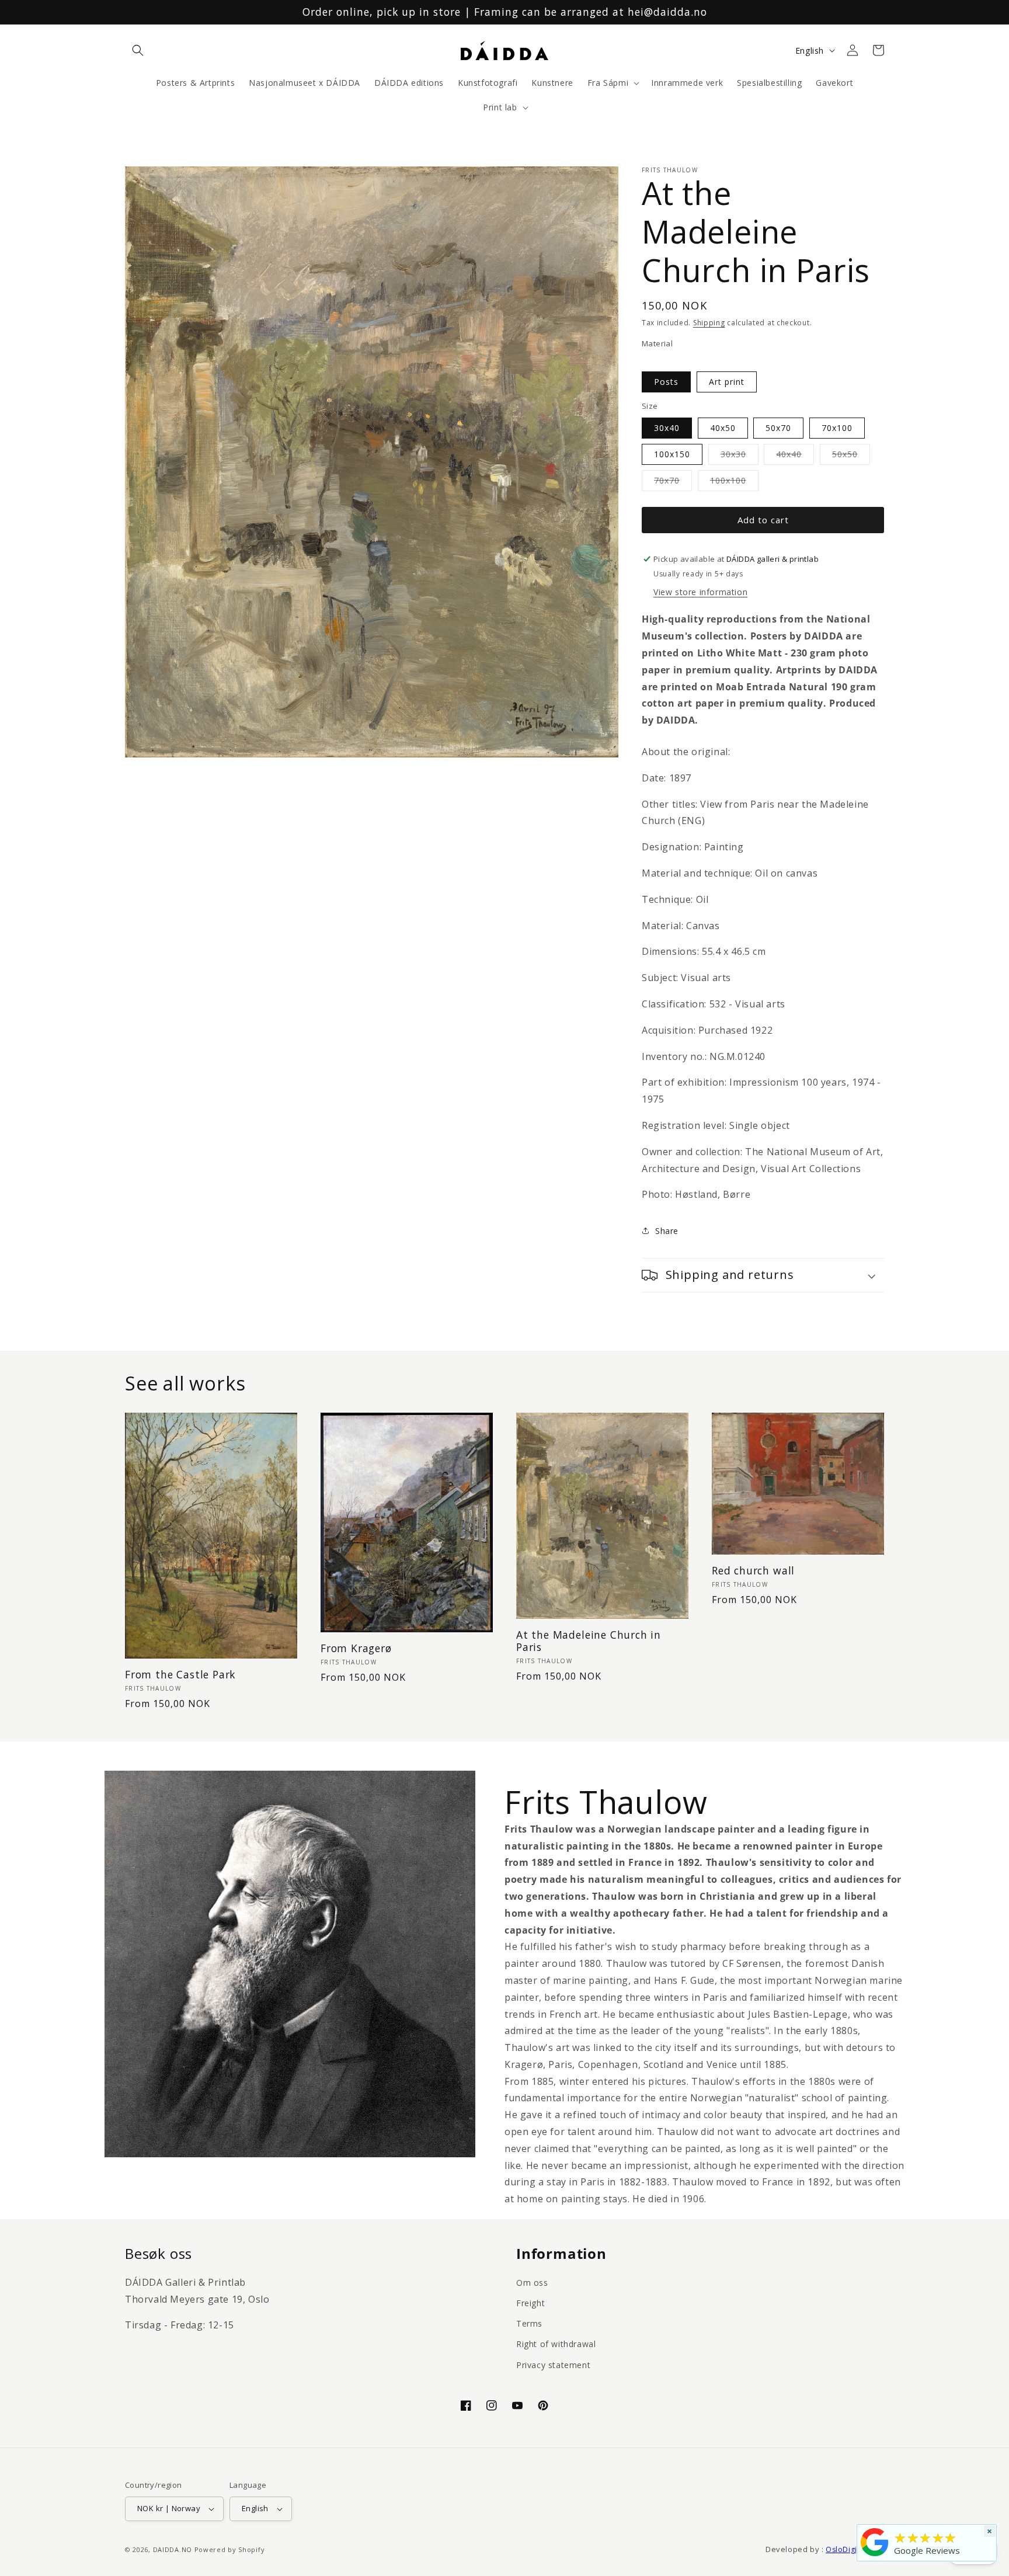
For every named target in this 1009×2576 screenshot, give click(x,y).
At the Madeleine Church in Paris (589, 1641)
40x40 (795, 456)
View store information (700, 592)
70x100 (837, 428)
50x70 (778, 428)
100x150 (672, 454)
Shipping (709, 323)
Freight (530, 2303)
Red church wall (753, 1571)
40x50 (723, 428)
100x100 (734, 483)
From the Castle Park (180, 1675)
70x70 (673, 483)
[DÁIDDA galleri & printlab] (875, 2556)
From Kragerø (356, 1648)
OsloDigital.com (855, 2549)
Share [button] (667, 1231)
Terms (529, 2323)
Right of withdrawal (556, 2344)
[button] (138, 50)
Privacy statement (553, 2365)
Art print (727, 382)
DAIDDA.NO (173, 2549)
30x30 (740, 456)
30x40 (667, 428)
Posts (666, 382)
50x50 (851, 456)
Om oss (532, 2283)
